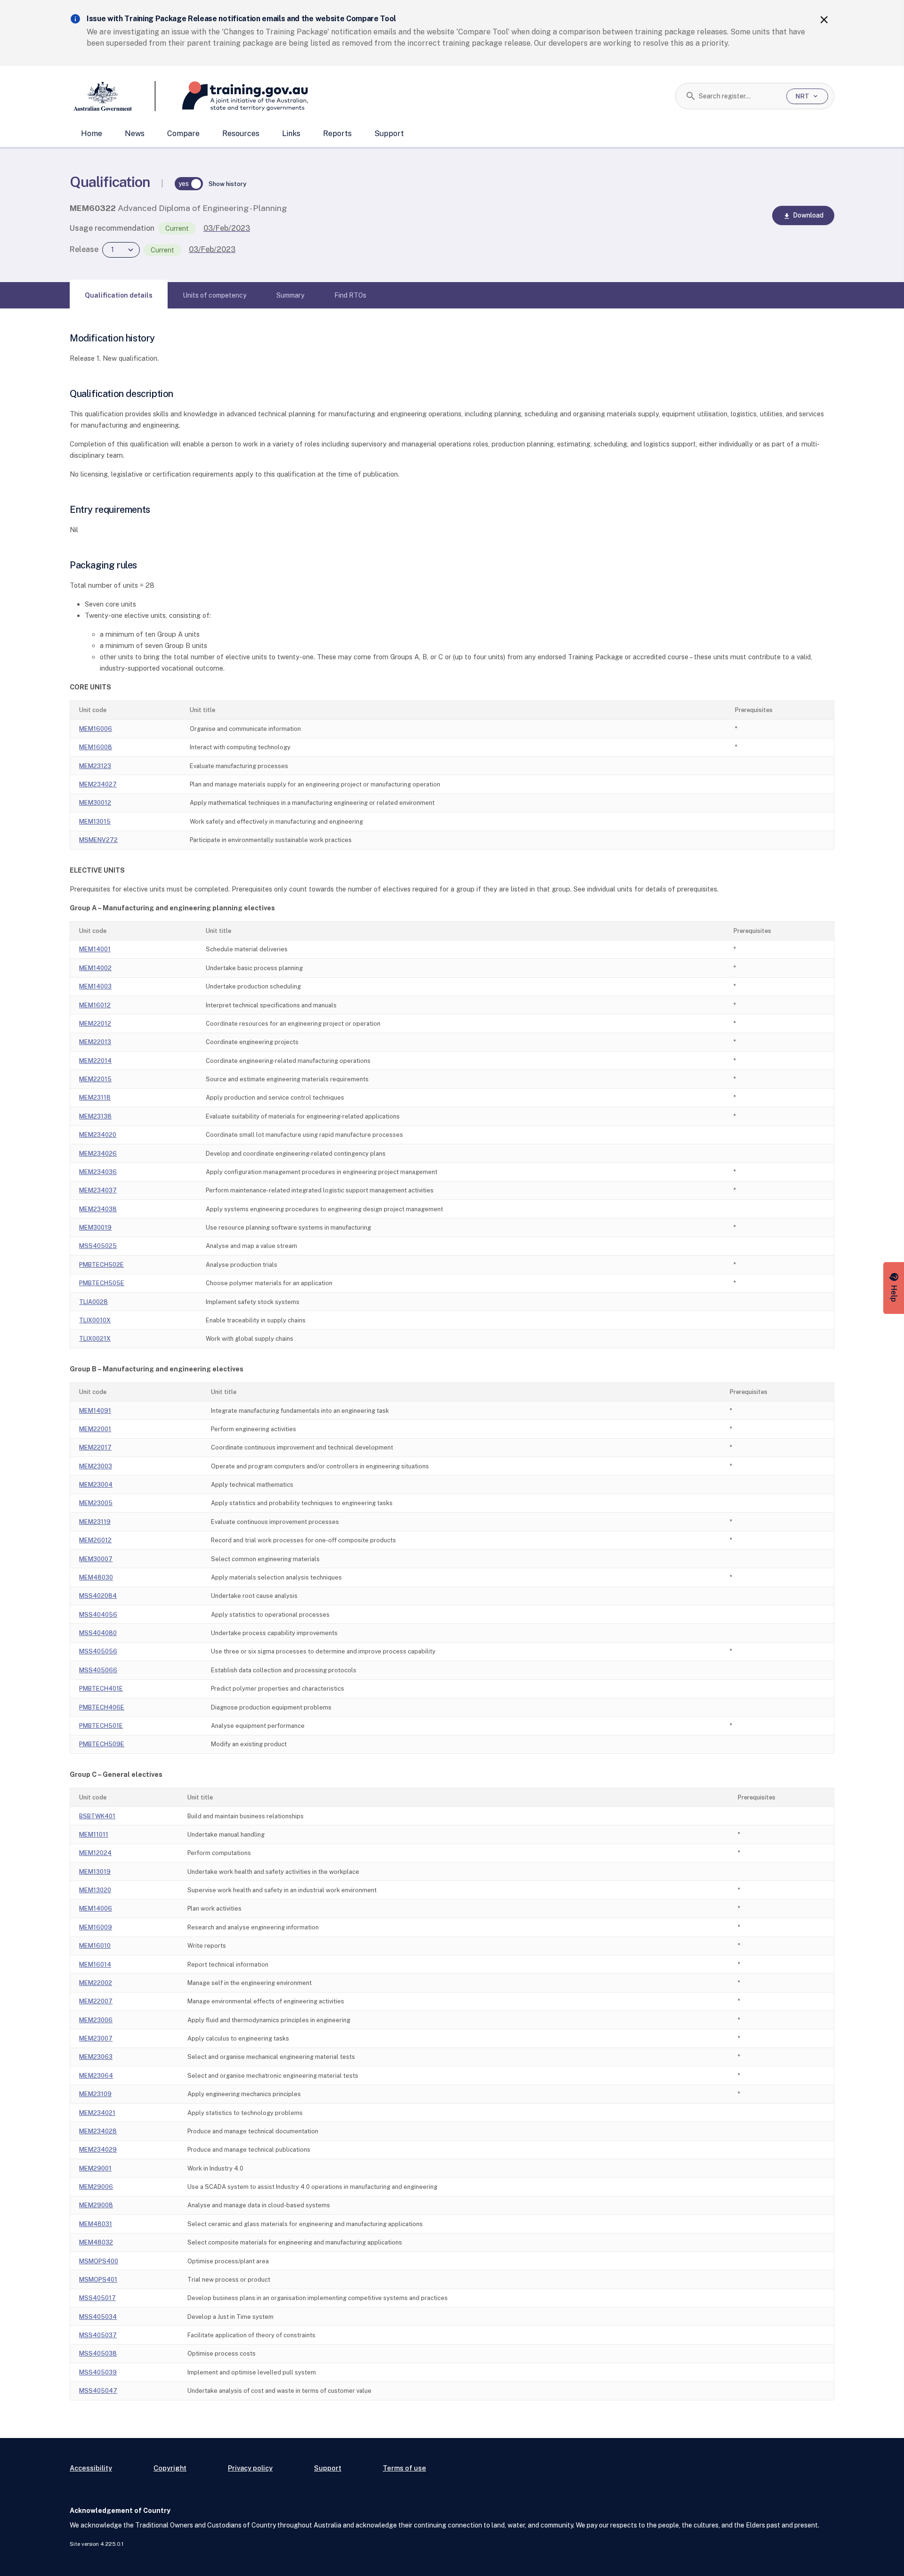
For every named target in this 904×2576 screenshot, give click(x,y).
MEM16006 (96, 729)
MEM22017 (95, 1447)
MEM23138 (95, 1116)
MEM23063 (96, 2057)
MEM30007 (96, 1559)
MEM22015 (95, 1079)
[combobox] (739, 96)
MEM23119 (95, 1522)
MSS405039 (98, 2372)
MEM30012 (95, 803)
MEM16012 (95, 1005)
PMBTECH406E (102, 1707)
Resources (241, 134)
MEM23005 (96, 1503)
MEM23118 (95, 1098)
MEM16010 (95, 1946)
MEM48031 (96, 2224)
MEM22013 (95, 1042)
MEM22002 (96, 1983)
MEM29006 (96, 2187)
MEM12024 (95, 1853)
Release (84, 249)
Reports (337, 134)
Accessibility (91, 2468)
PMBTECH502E (101, 1265)
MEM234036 (98, 1172)
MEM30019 (95, 1227)
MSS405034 (98, 2317)
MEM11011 (94, 1835)
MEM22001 (95, 1429)
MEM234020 (98, 1135)
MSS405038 (98, 2353)
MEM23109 (95, 2094)
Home (92, 134)
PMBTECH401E (101, 1689)
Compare (183, 134)
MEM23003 (96, 1466)
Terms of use (404, 2468)
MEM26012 (95, 1540)
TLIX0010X (95, 1320)
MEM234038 (98, 1209)
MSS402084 (98, 1596)
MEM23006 (96, 2020)
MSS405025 (98, 1246)
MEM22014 (95, 1061)
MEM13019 (95, 1872)
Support (389, 134)
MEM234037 (98, 1190)
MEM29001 (95, 2168)
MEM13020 (95, 1890)
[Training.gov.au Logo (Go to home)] (232, 96)
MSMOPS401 (98, 2280)
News (135, 134)
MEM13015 (95, 822)
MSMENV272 (98, 840)
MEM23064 (96, 2076)
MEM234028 (98, 2131)
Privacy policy (250, 2468)
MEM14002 (95, 968)
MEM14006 (96, 1908)
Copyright (170, 2468)
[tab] (119, 295)
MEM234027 (98, 784)
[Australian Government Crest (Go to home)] (113, 96)
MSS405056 (98, 1651)
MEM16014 (95, 1964)
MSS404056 (98, 1615)
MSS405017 (97, 2298)
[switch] (189, 184)
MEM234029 (98, 2150)
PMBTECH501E (101, 1726)
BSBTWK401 (97, 1816)
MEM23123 (95, 766)
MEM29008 (96, 2205)
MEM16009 (96, 1927)
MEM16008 (96, 747)
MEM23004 (96, 1485)
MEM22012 (95, 1024)
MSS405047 (98, 2391)
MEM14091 (95, 1411)
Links (291, 134)
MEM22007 (96, 2001)
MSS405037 (98, 2335)
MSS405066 (98, 1670)
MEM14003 (95, 986)
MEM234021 (97, 2113)
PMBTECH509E (102, 1744)
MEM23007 (96, 2038)
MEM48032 (96, 2242)
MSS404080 (98, 1633)
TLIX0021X (95, 1339)
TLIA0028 (93, 1302)
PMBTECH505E (102, 1283)
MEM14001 (95, 949)
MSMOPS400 (99, 2261)
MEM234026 (98, 1154)
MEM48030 (96, 1577)
